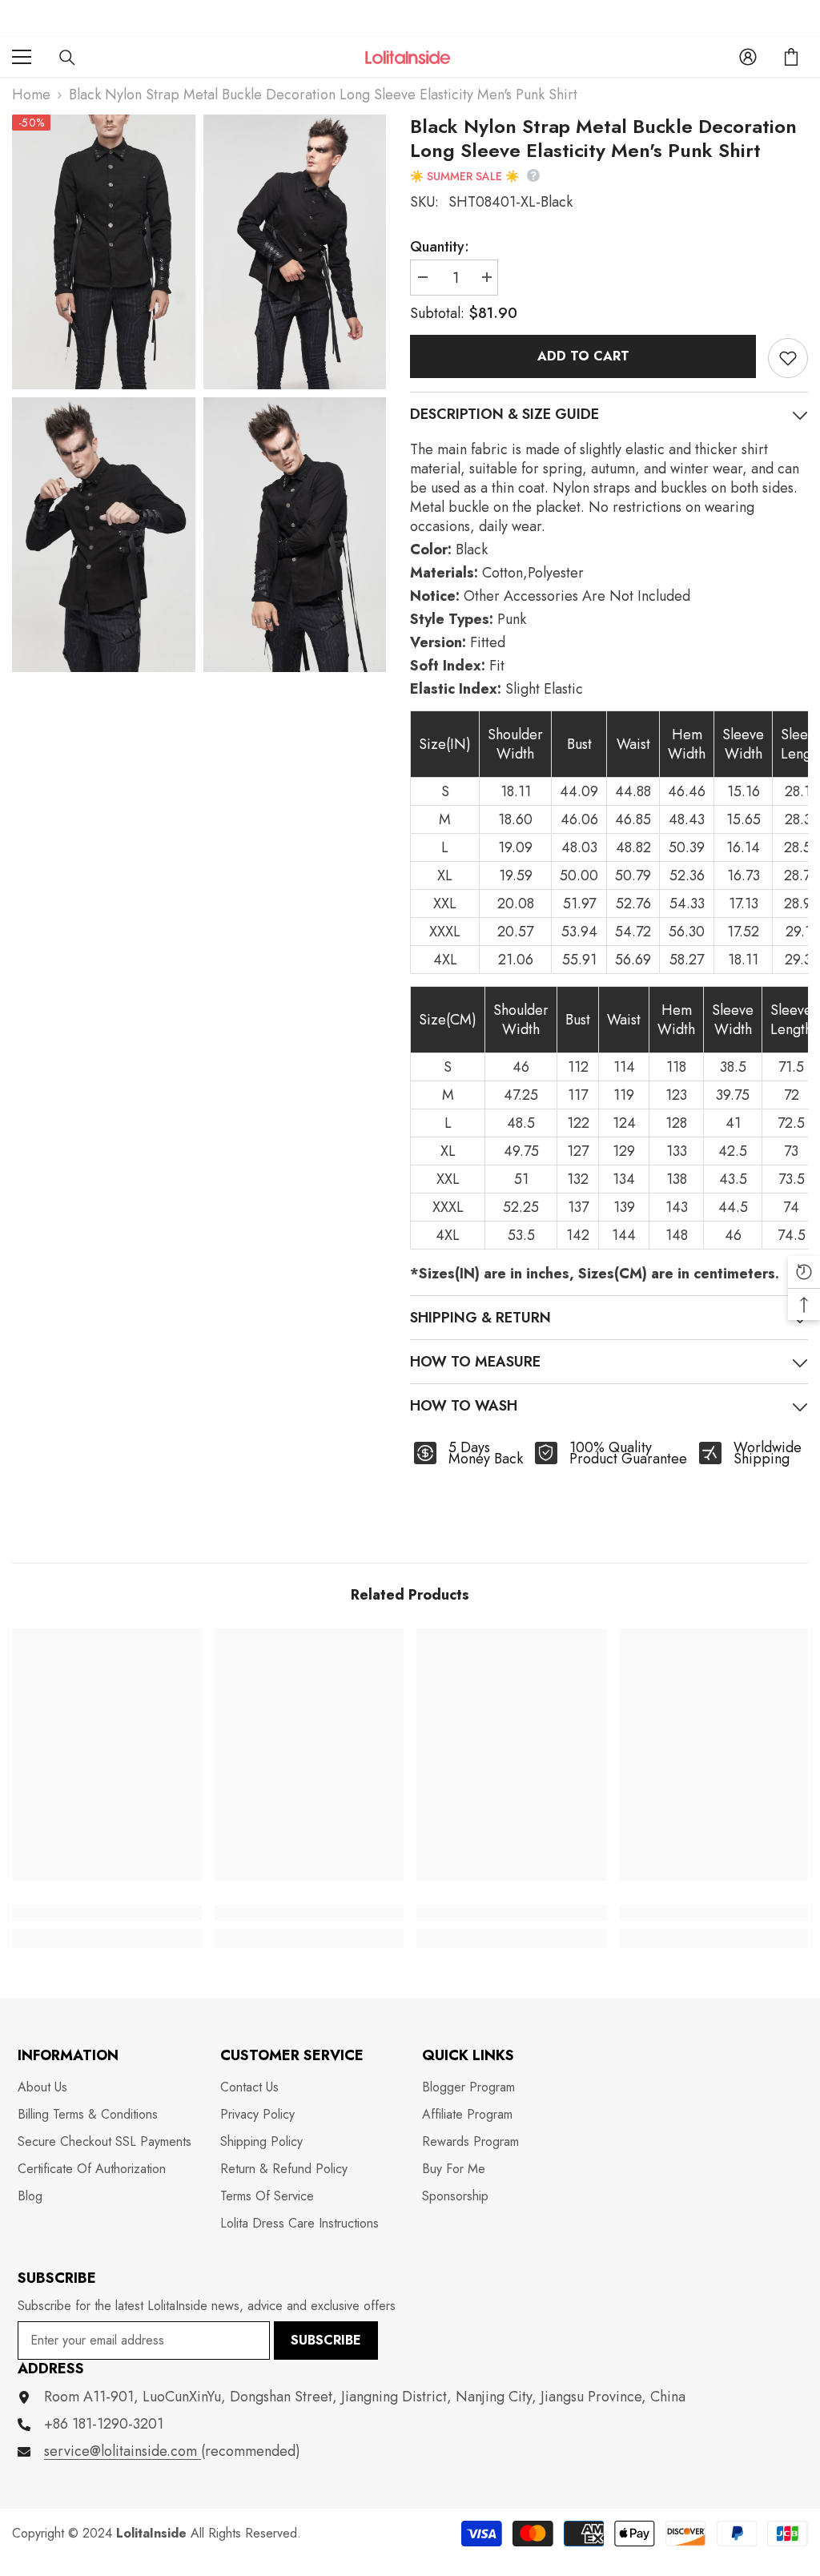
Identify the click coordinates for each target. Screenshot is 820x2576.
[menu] (22, 57)
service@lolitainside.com (123, 2451)
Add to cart (583, 356)
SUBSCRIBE (326, 2340)
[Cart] (791, 57)
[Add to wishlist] (788, 358)
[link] (107, 1913)
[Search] (67, 58)
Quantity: (440, 247)
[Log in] (748, 57)
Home (31, 95)
